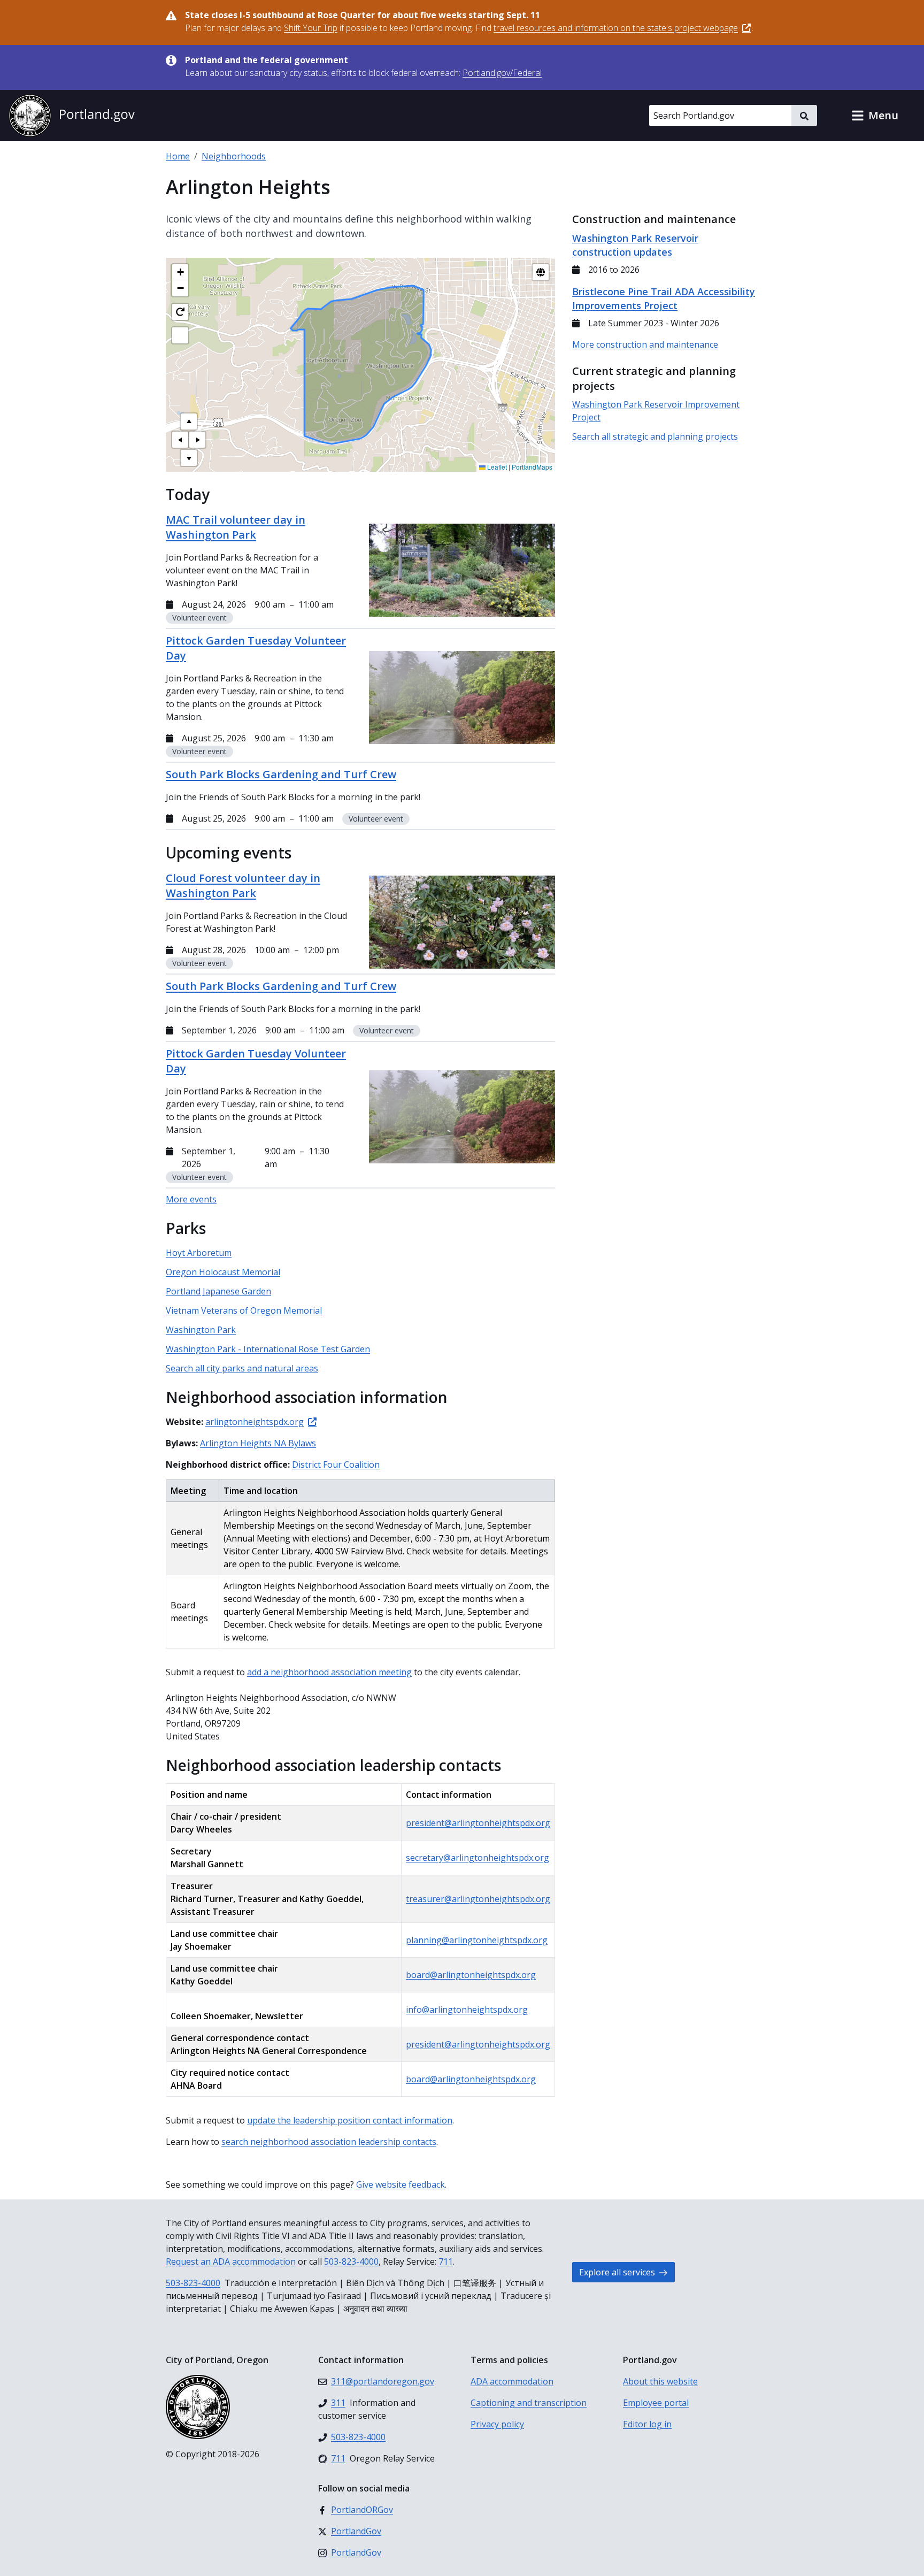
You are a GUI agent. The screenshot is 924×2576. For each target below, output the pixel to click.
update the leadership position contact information (350, 2120)
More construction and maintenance (645, 344)
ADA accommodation (512, 2381)
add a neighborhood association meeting (329, 1672)
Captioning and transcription (529, 2403)
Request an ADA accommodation (231, 2261)
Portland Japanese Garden (218, 1291)
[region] (360, 365)
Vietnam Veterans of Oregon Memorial (244, 1310)
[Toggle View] (541, 272)
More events (191, 1199)
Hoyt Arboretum (199, 1253)
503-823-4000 (351, 2261)
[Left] (180, 440)
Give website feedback (401, 2184)
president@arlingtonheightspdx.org (478, 1823)
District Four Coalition (336, 1465)
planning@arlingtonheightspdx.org (477, 1940)
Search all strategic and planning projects (655, 436)
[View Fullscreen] (180, 335)
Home (178, 156)
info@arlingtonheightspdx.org (467, 2010)
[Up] (189, 421)
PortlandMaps (532, 467)
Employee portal (656, 2403)
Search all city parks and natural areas (242, 1368)
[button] (875, 116)
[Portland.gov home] (72, 116)
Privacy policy (497, 2424)
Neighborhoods (234, 156)
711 (446, 2261)
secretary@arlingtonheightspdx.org (478, 1858)
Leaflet (496, 467)
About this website (660, 2381)
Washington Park (201, 1330)
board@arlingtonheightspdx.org (471, 1975)
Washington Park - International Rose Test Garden (268, 1349)
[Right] (197, 440)
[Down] (189, 458)
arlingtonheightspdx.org (255, 1422)
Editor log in (647, 2424)
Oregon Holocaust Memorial (223, 1272)
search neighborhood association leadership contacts (329, 2142)
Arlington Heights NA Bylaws (258, 1443)
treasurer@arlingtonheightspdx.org (478, 1899)
